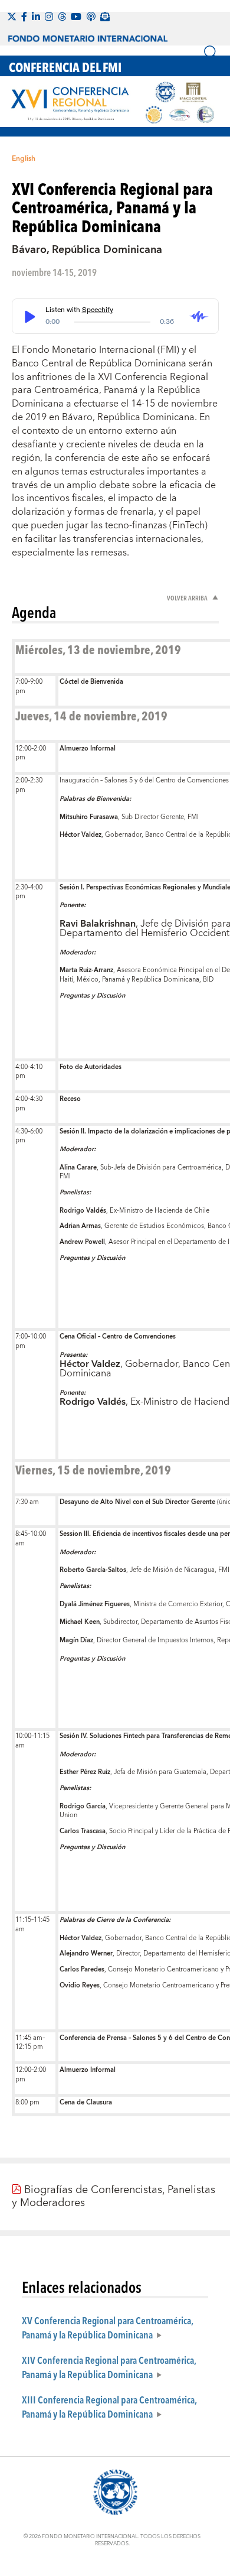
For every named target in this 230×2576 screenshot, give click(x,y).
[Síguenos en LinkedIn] (36, 17)
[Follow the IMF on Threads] (62, 17)
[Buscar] (211, 53)
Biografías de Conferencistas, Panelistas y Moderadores (114, 2196)
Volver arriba (188, 598)
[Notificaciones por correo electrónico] (105, 17)
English (24, 159)
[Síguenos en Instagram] (49, 17)
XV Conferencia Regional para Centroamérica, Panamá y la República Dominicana (107, 2327)
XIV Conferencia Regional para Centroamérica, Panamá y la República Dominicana (109, 2367)
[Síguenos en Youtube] (76, 17)
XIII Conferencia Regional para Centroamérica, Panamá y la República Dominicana (109, 2406)
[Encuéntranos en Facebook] (24, 17)
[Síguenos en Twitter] (12, 17)
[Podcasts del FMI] (91, 17)
